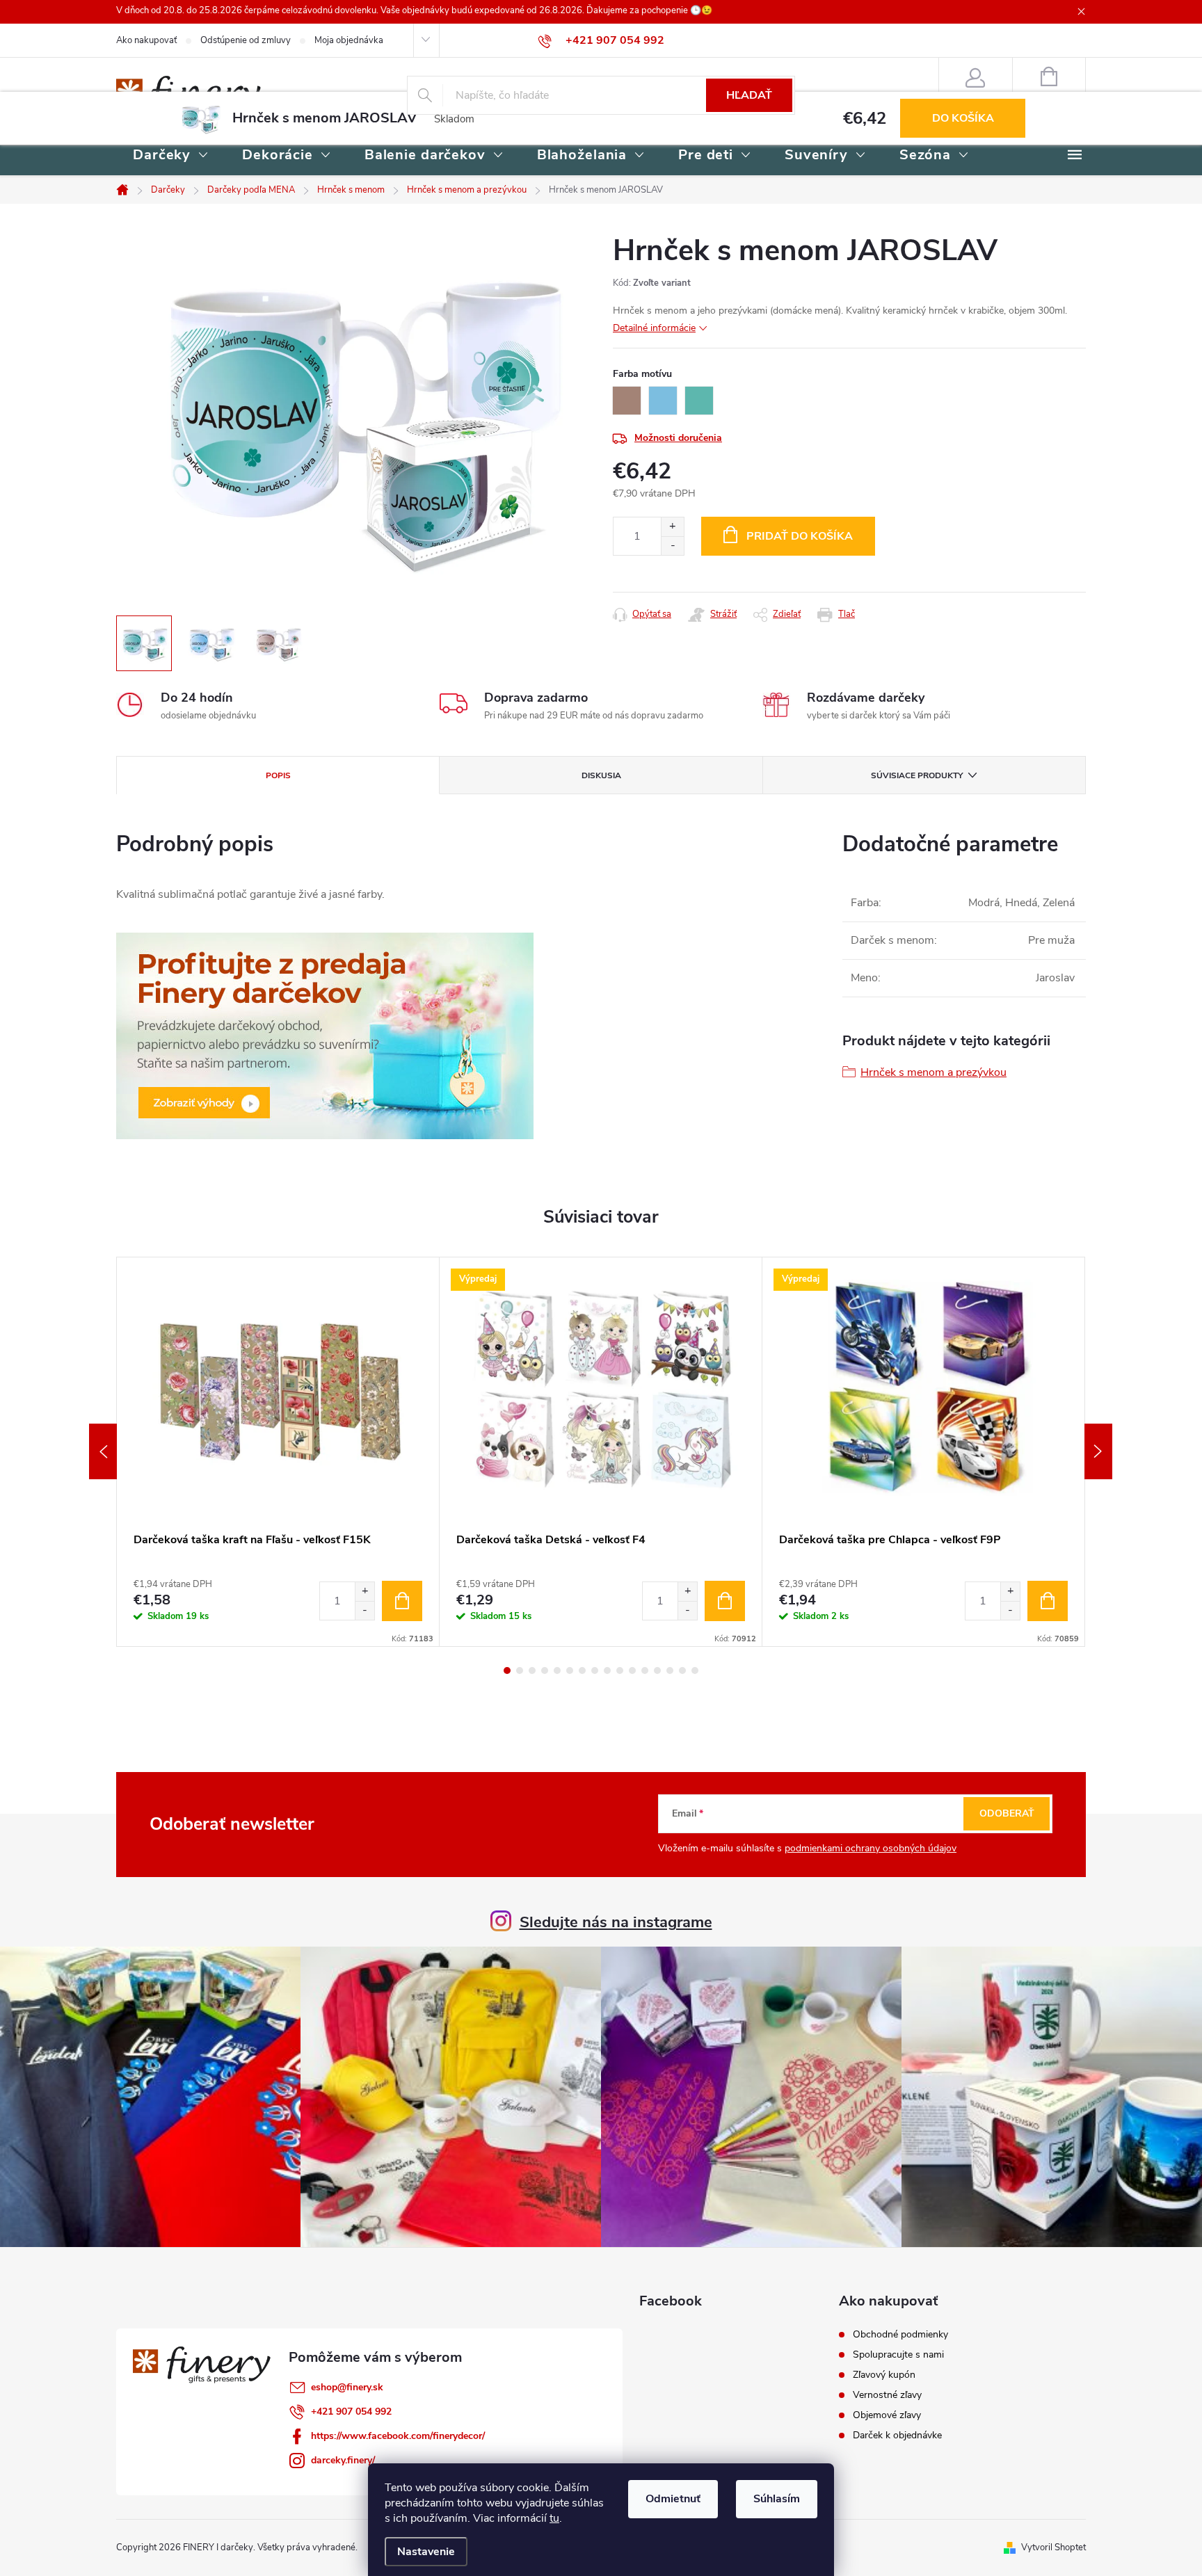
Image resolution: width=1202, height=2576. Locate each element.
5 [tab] (557, 1671)
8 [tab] (595, 1671)
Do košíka (963, 118)
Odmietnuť (673, 2499)
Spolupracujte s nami (898, 2355)
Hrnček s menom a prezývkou (933, 1072)
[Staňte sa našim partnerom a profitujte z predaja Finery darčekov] (325, 1035)
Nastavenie (426, 2552)
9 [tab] (607, 1671)
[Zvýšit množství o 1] (364, 1592)
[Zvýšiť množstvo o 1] (672, 527)
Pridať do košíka (800, 536)
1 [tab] (507, 1671)
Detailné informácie (654, 328)
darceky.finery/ (343, 2460)
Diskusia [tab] (601, 775)
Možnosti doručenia (678, 438)
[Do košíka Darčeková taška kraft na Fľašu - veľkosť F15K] (402, 1601)
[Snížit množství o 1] (364, 1610)
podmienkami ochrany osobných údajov (871, 1848)
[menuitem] (171, 156)
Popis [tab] (278, 775)
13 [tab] (657, 1671)
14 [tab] (670, 1671)
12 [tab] (645, 1671)
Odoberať (1007, 1813)
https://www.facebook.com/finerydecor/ (398, 2436)
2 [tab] (520, 1671)
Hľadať (749, 95)
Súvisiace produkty (917, 775)
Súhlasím (777, 2499)
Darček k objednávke (897, 2436)
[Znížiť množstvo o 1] (672, 546)
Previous (103, 1451)
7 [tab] (582, 1671)
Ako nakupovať (146, 40)
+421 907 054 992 (351, 2412)
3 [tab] (532, 1671)
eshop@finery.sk (347, 2387)
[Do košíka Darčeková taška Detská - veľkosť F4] (725, 1601)
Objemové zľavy (887, 2415)
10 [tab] (620, 1671)
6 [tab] (570, 1671)
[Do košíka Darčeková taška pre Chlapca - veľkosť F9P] (1048, 1601)
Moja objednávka (349, 40)
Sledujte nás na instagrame (616, 1922)
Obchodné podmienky (900, 2335)
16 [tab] (695, 1671)
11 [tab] (632, 1671)
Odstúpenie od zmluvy (246, 40)
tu (554, 2518)
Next (1098, 1451)
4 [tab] (545, 1671)
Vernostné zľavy (887, 2395)
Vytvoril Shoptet (1053, 2547)
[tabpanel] (278, 1452)
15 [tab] (682, 1671)
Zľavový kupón (884, 2375)
